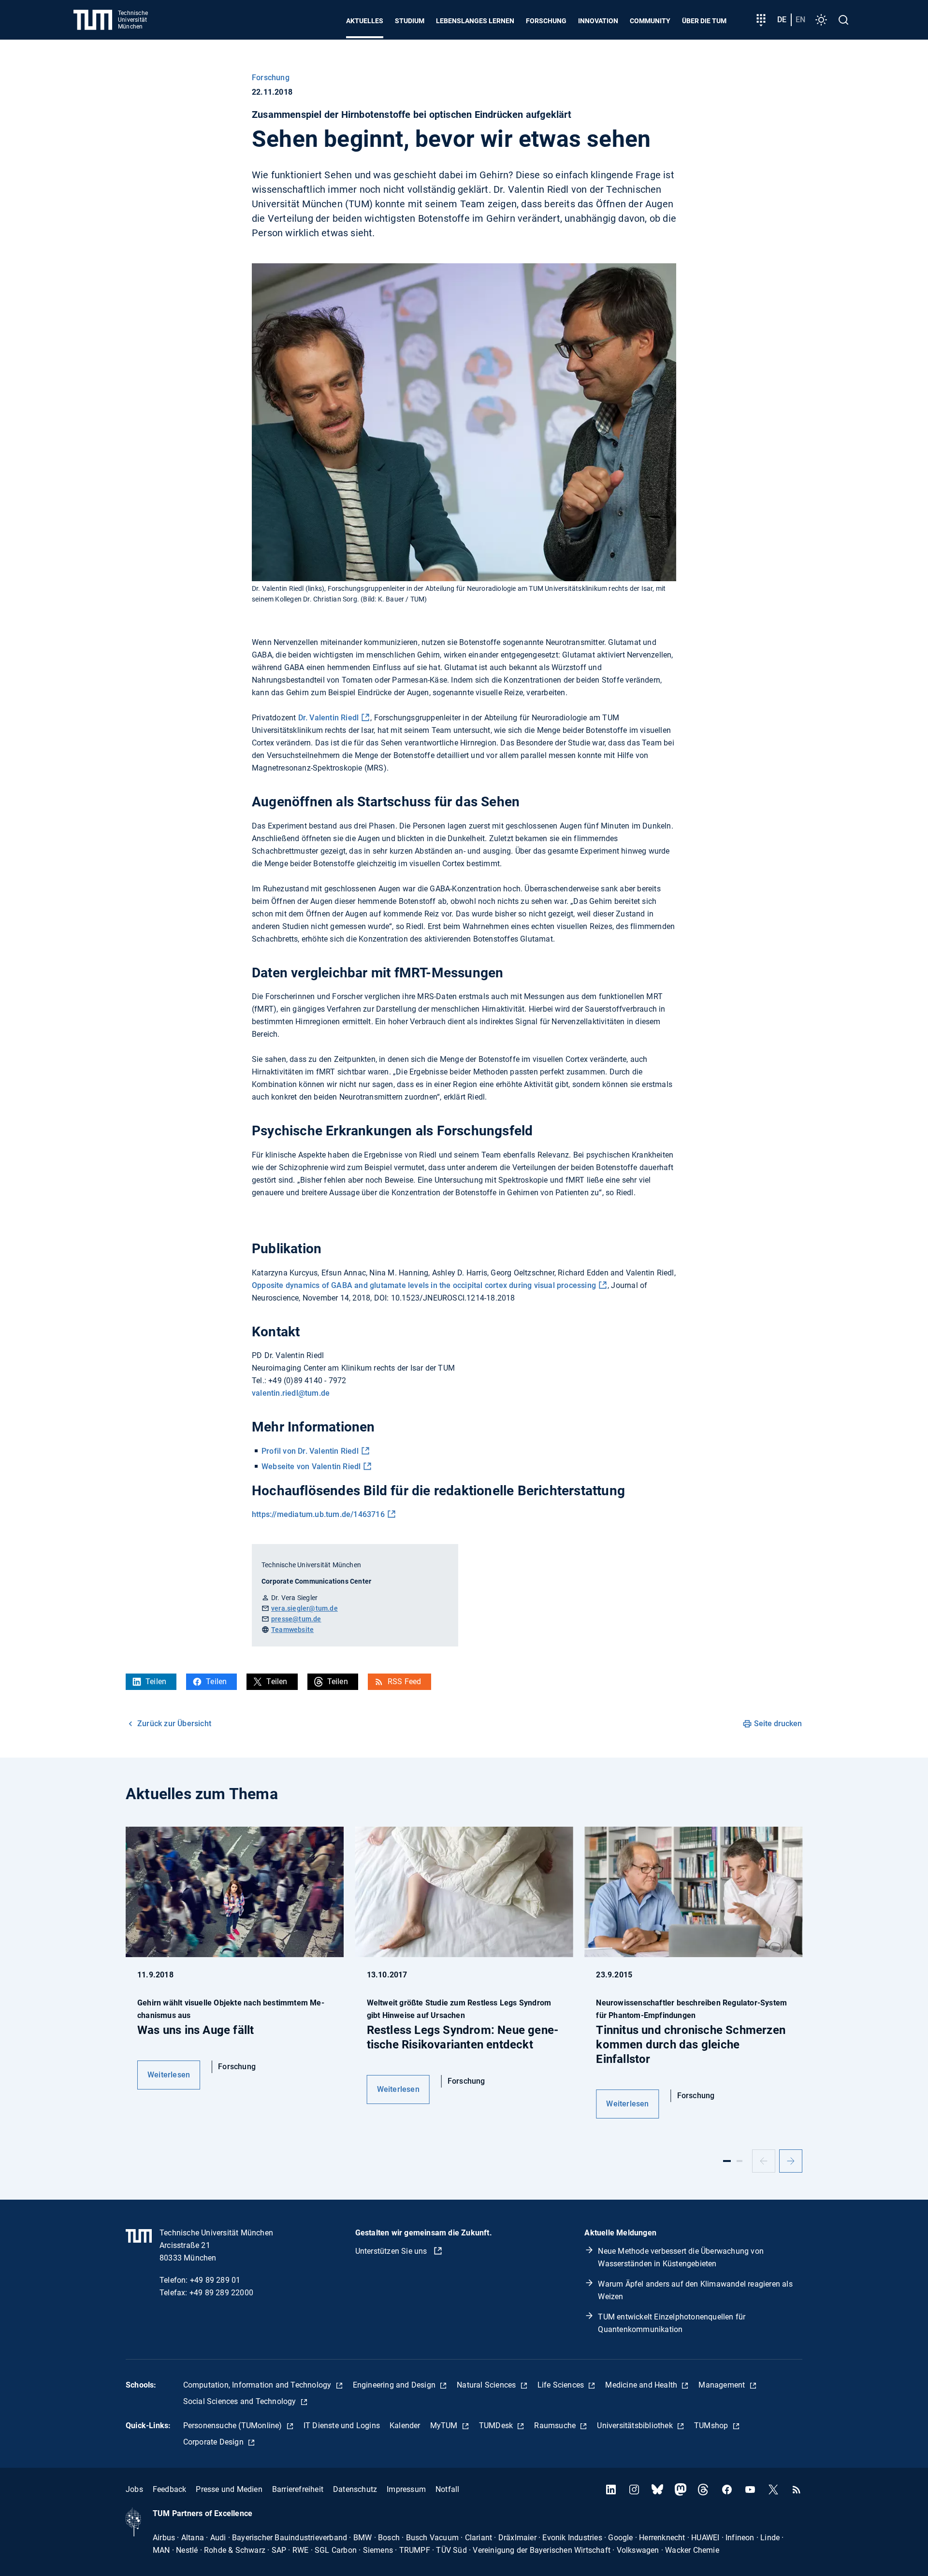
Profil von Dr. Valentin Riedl (310, 1451)
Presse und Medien (229, 2489)
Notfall (447, 2489)
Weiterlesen (169, 2075)
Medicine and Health (642, 2385)
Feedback (170, 2489)
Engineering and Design (395, 2385)
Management (723, 2385)
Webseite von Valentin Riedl (311, 1467)
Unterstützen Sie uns (392, 2251)
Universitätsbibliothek (636, 2426)
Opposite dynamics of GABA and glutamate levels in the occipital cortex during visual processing (424, 1285)
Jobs (134, 2489)
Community (650, 21)
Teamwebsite (292, 1630)
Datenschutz (355, 2489)
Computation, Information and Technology (258, 2385)
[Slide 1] (727, 2161)
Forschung (546, 21)
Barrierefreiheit (298, 2489)
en (800, 20)
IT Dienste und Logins (342, 2426)
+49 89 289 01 (215, 2280)
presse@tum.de (296, 1619)
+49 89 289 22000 (221, 2293)
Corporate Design (214, 2442)
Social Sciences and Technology (241, 2401)
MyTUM (445, 2426)
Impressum (406, 2489)
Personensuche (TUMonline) (234, 2426)
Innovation (598, 21)
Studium (410, 21)
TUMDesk (497, 2426)
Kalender (405, 2426)
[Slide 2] (739, 2161)
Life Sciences (562, 2385)
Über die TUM (704, 21)
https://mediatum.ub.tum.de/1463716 (318, 1514)
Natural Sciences (487, 2385)
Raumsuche (556, 2426)
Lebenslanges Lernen (475, 21)
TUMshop (712, 2426)
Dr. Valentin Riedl (329, 718)
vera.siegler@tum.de (304, 1608)
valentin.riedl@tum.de (291, 1393)
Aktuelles (365, 21)
